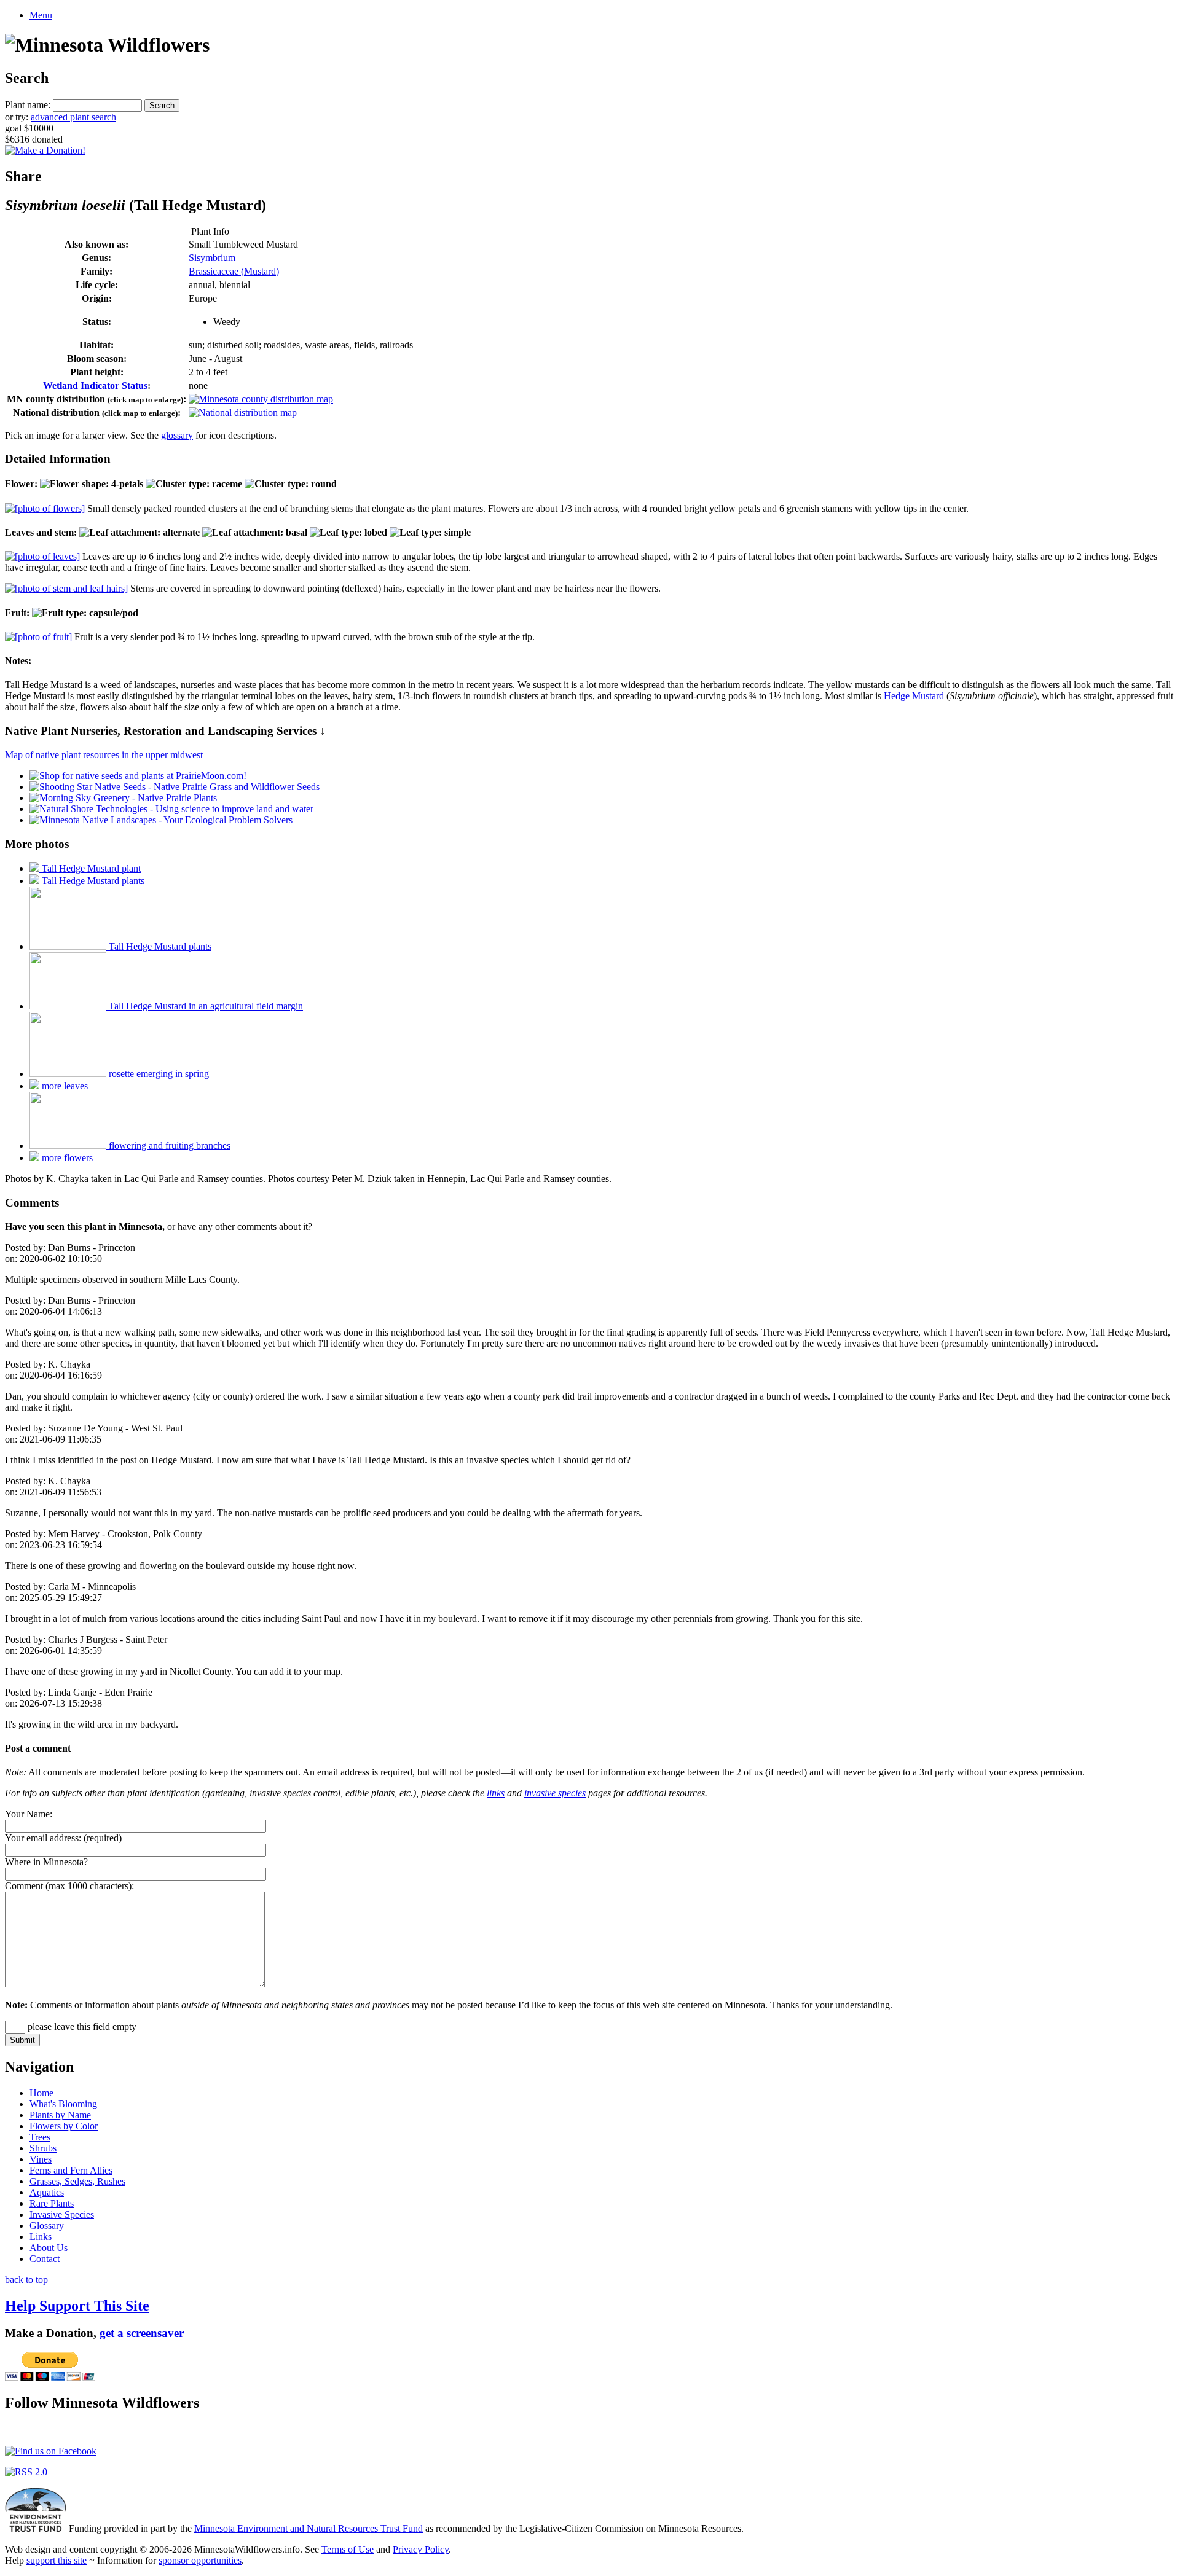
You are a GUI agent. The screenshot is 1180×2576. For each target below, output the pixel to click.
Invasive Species (62, 2214)
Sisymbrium (212, 258)
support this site (57, 2560)
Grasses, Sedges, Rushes (77, 2181)
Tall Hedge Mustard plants (92, 881)
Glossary (47, 2226)
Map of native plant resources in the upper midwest (104, 755)
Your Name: (29, 1814)
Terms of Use (348, 2549)
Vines (41, 2159)
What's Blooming (63, 2104)
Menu (41, 15)
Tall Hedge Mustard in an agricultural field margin (205, 1006)
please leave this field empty (81, 2026)
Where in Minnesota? (46, 1862)
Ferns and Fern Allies (71, 2170)
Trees (40, 2137)
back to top (26, 2280)
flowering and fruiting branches (168, 1145)
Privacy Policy (421, 2549)
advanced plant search (73, 117)
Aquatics (47, 2192)
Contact (45, 2259)
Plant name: (28, 105)
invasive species (555, 1793)
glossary (177, 435)
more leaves (64, 1086)
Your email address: (43, 1838)
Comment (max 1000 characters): (69, 1886)
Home (41, 2093)
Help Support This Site (77, 2306)
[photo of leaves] (42, 556)
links (496, 1793)
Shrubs (43, 2148)
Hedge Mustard (914, 696)
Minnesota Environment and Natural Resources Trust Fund (309, 2528)
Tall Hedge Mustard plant (90, 868)
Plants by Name (60, 2115)
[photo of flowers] (45, 508)
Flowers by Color (64, 2126)
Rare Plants (52, 2203)
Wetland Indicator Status (95, 386)
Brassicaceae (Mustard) (234, 271)
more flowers (66, 1158)
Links (41, 2237)
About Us (49, 2248)
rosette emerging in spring (158, 1074)
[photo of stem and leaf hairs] (66, 588)
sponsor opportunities (200, 2560)
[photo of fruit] (38, 637)
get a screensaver (142, 2333)
